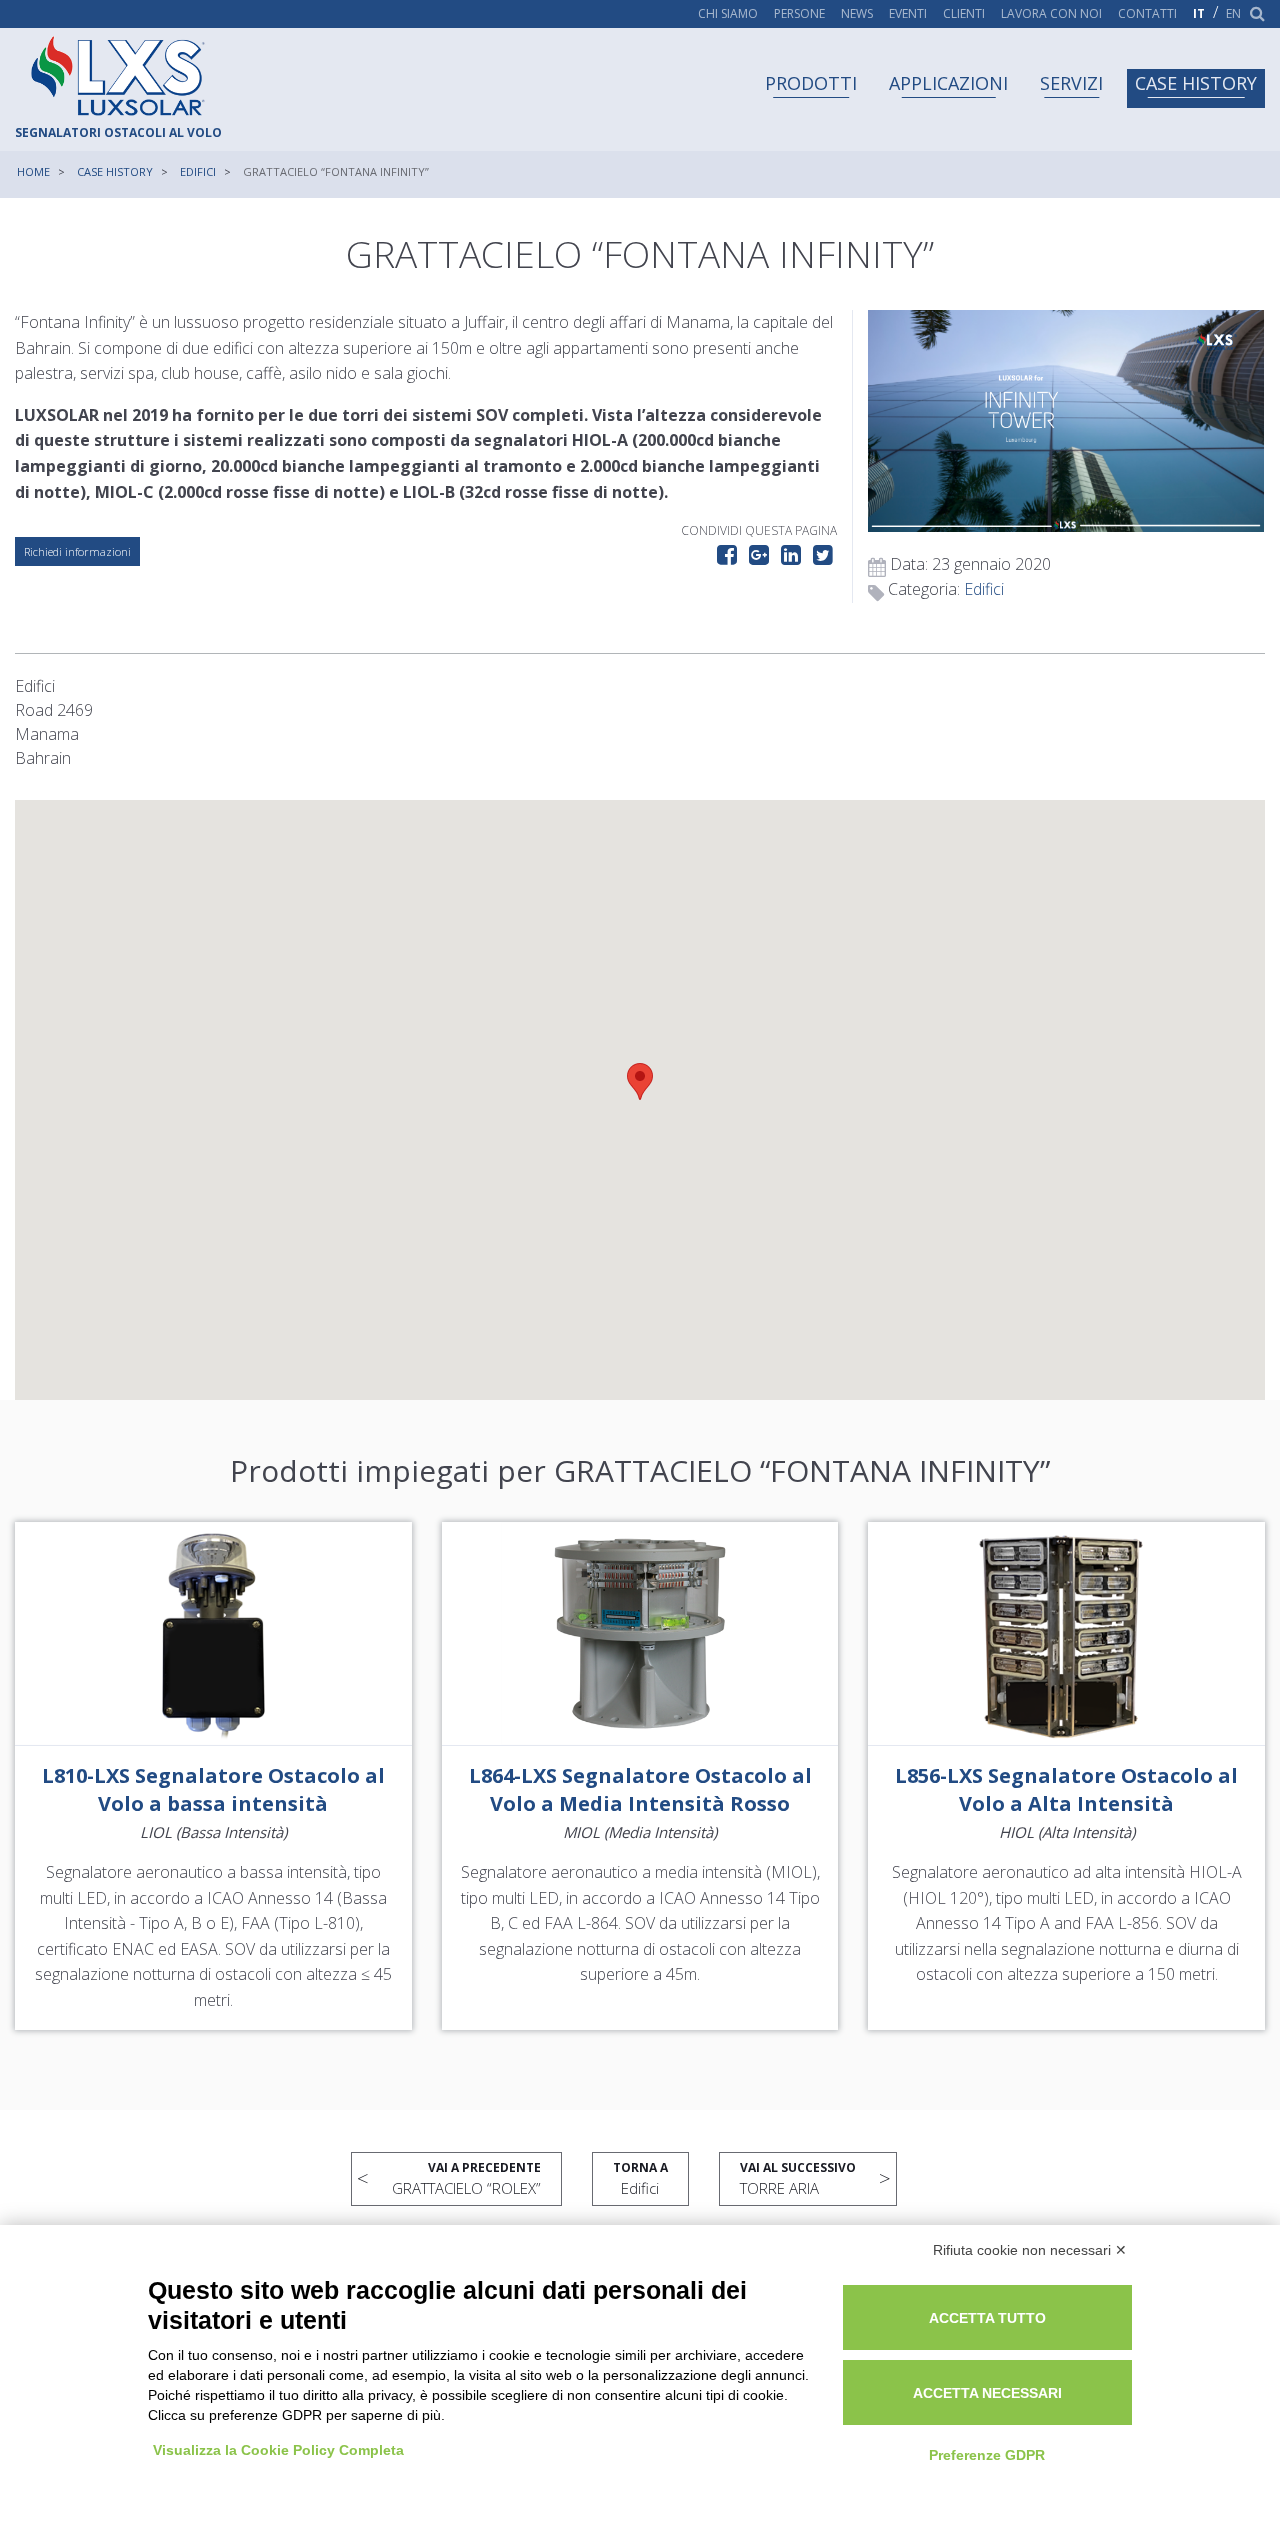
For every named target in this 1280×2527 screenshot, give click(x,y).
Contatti (1147, 14)
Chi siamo (728, 14)
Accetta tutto (987, 2318)
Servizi (1071, 83)
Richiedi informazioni (77, 551)
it (1199, 14)
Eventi (908, 14)
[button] (640, 1081)
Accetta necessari (987, 2393)
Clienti (964, 14)
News (857, 14)
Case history (1196, 83)
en (1233, 14)
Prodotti (811, 83)
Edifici (198, 171)
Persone (799, 14)
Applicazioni (948, 83)
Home (33, 171)
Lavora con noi (1051, 14)
